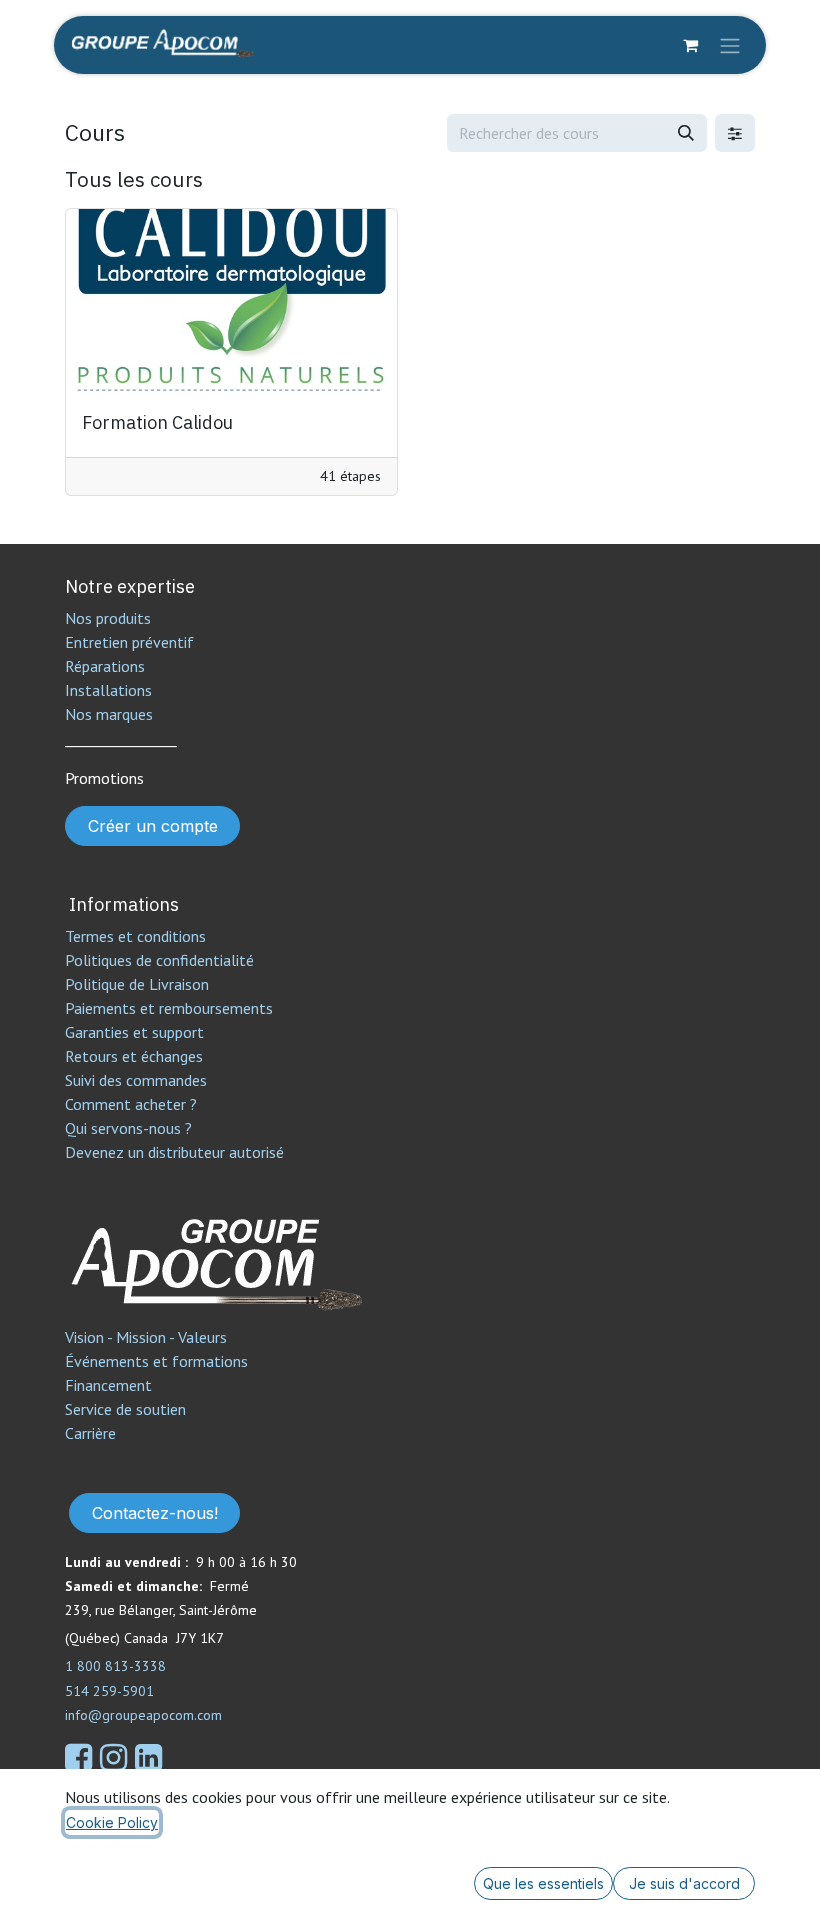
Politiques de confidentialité (159, 960)
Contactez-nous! (155, 1513)
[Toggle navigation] (730, 45)
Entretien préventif (129, 642)
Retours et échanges (134, 1056)
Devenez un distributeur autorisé (176, 1152)
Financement (108, 1385)
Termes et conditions (135, 936)
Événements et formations (156, 1361)
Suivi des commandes (136, 1080)
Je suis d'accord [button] (684, 1883)
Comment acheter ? (131, 1104)
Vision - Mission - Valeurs (146, 1337)
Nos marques (109, 714)
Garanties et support (134, 1032)
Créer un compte (153, 826)
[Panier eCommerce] (690, 45)
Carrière (90, 1433)
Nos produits (108, 618)
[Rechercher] (686, 133)
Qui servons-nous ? (128, 1128)
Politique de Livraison (137, 984)
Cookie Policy (112, 1822)
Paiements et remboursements (169, 1008)
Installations (108, 690)
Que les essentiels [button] (543, 1883)
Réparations (105, 666)
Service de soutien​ (125, 1409)
